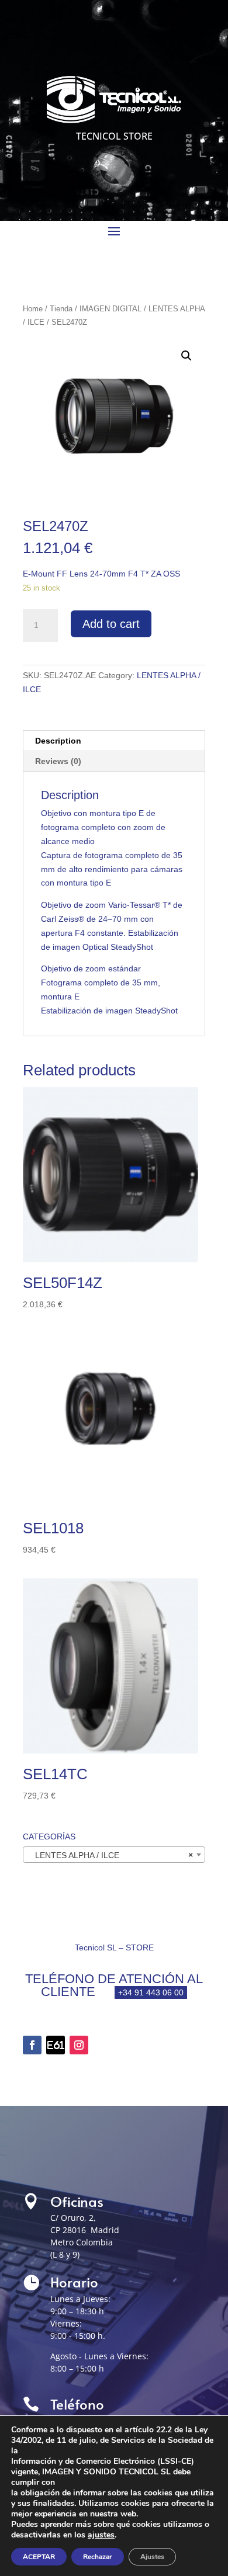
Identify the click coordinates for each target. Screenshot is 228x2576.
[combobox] (114, 1855)
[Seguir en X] (56, 2045)
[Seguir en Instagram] (79, 2045)
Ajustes (152, 2557)
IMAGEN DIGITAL (110, 309)
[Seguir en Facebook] (32, 2045)
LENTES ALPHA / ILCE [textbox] (110, 1855)
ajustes (101, 2535)
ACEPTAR (39, 2557)
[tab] (114, 741)
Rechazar (98, 2557)
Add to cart (111, 624)
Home (33, 309)
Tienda (61, 309)
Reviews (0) (58, 761)
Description (58, 741)
